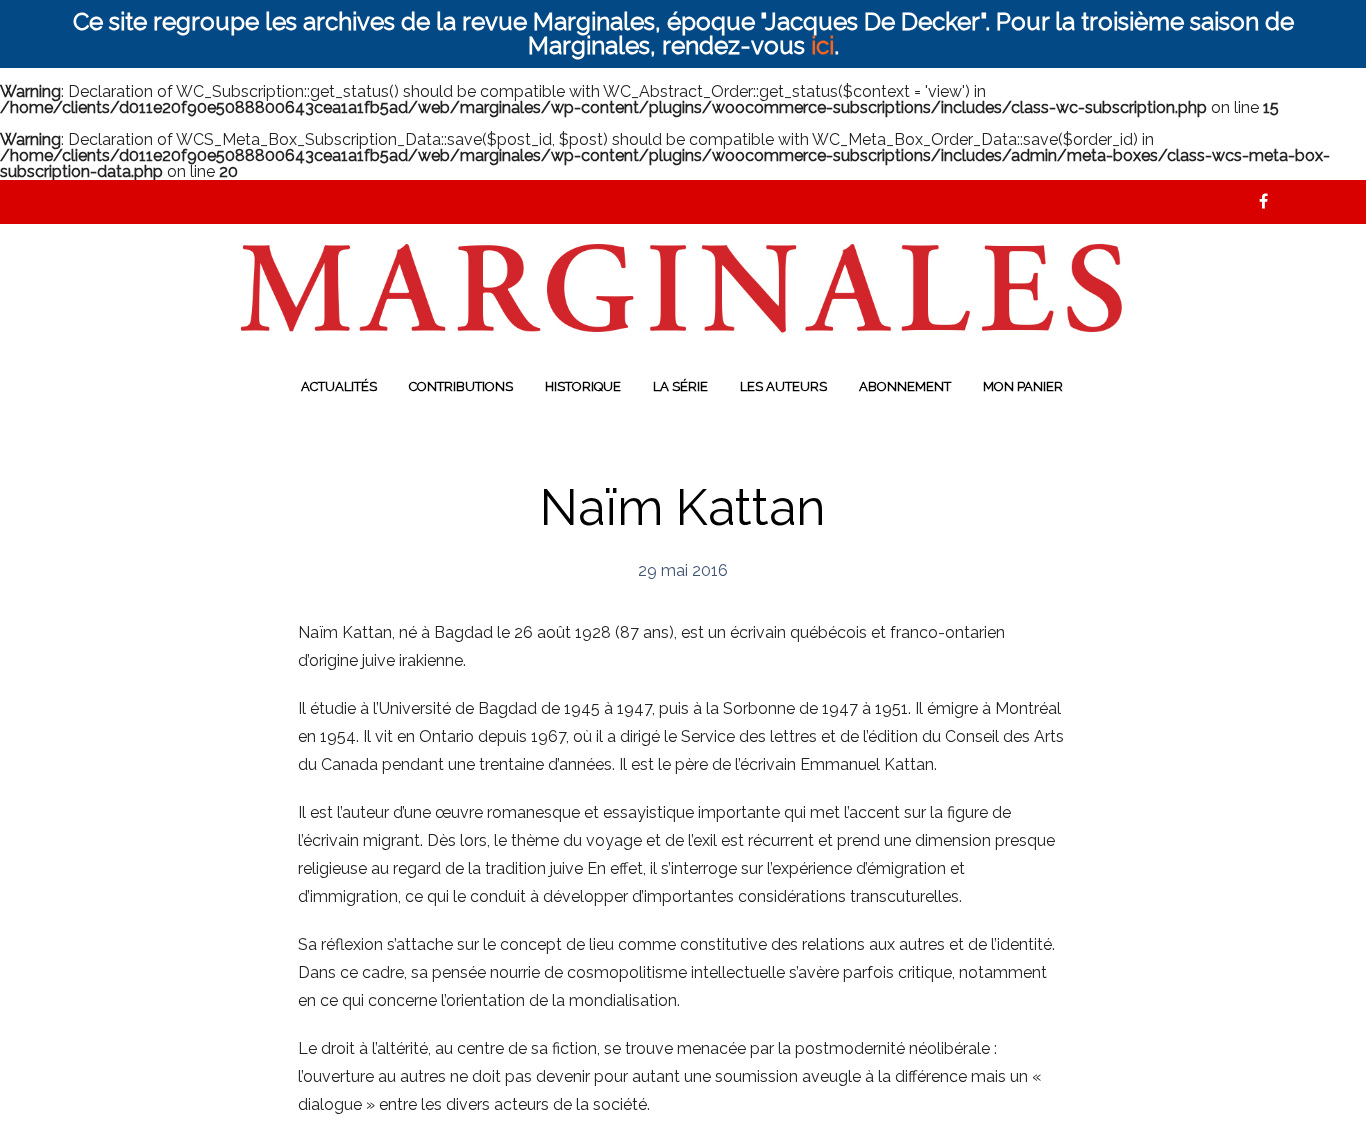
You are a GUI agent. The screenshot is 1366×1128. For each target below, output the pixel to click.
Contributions (461, 386)
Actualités (339, 386)
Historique (583, 386)
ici (822, 45)
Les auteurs (783, 386)
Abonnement (905, 386)
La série (680, 386)
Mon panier (1023, 386)
